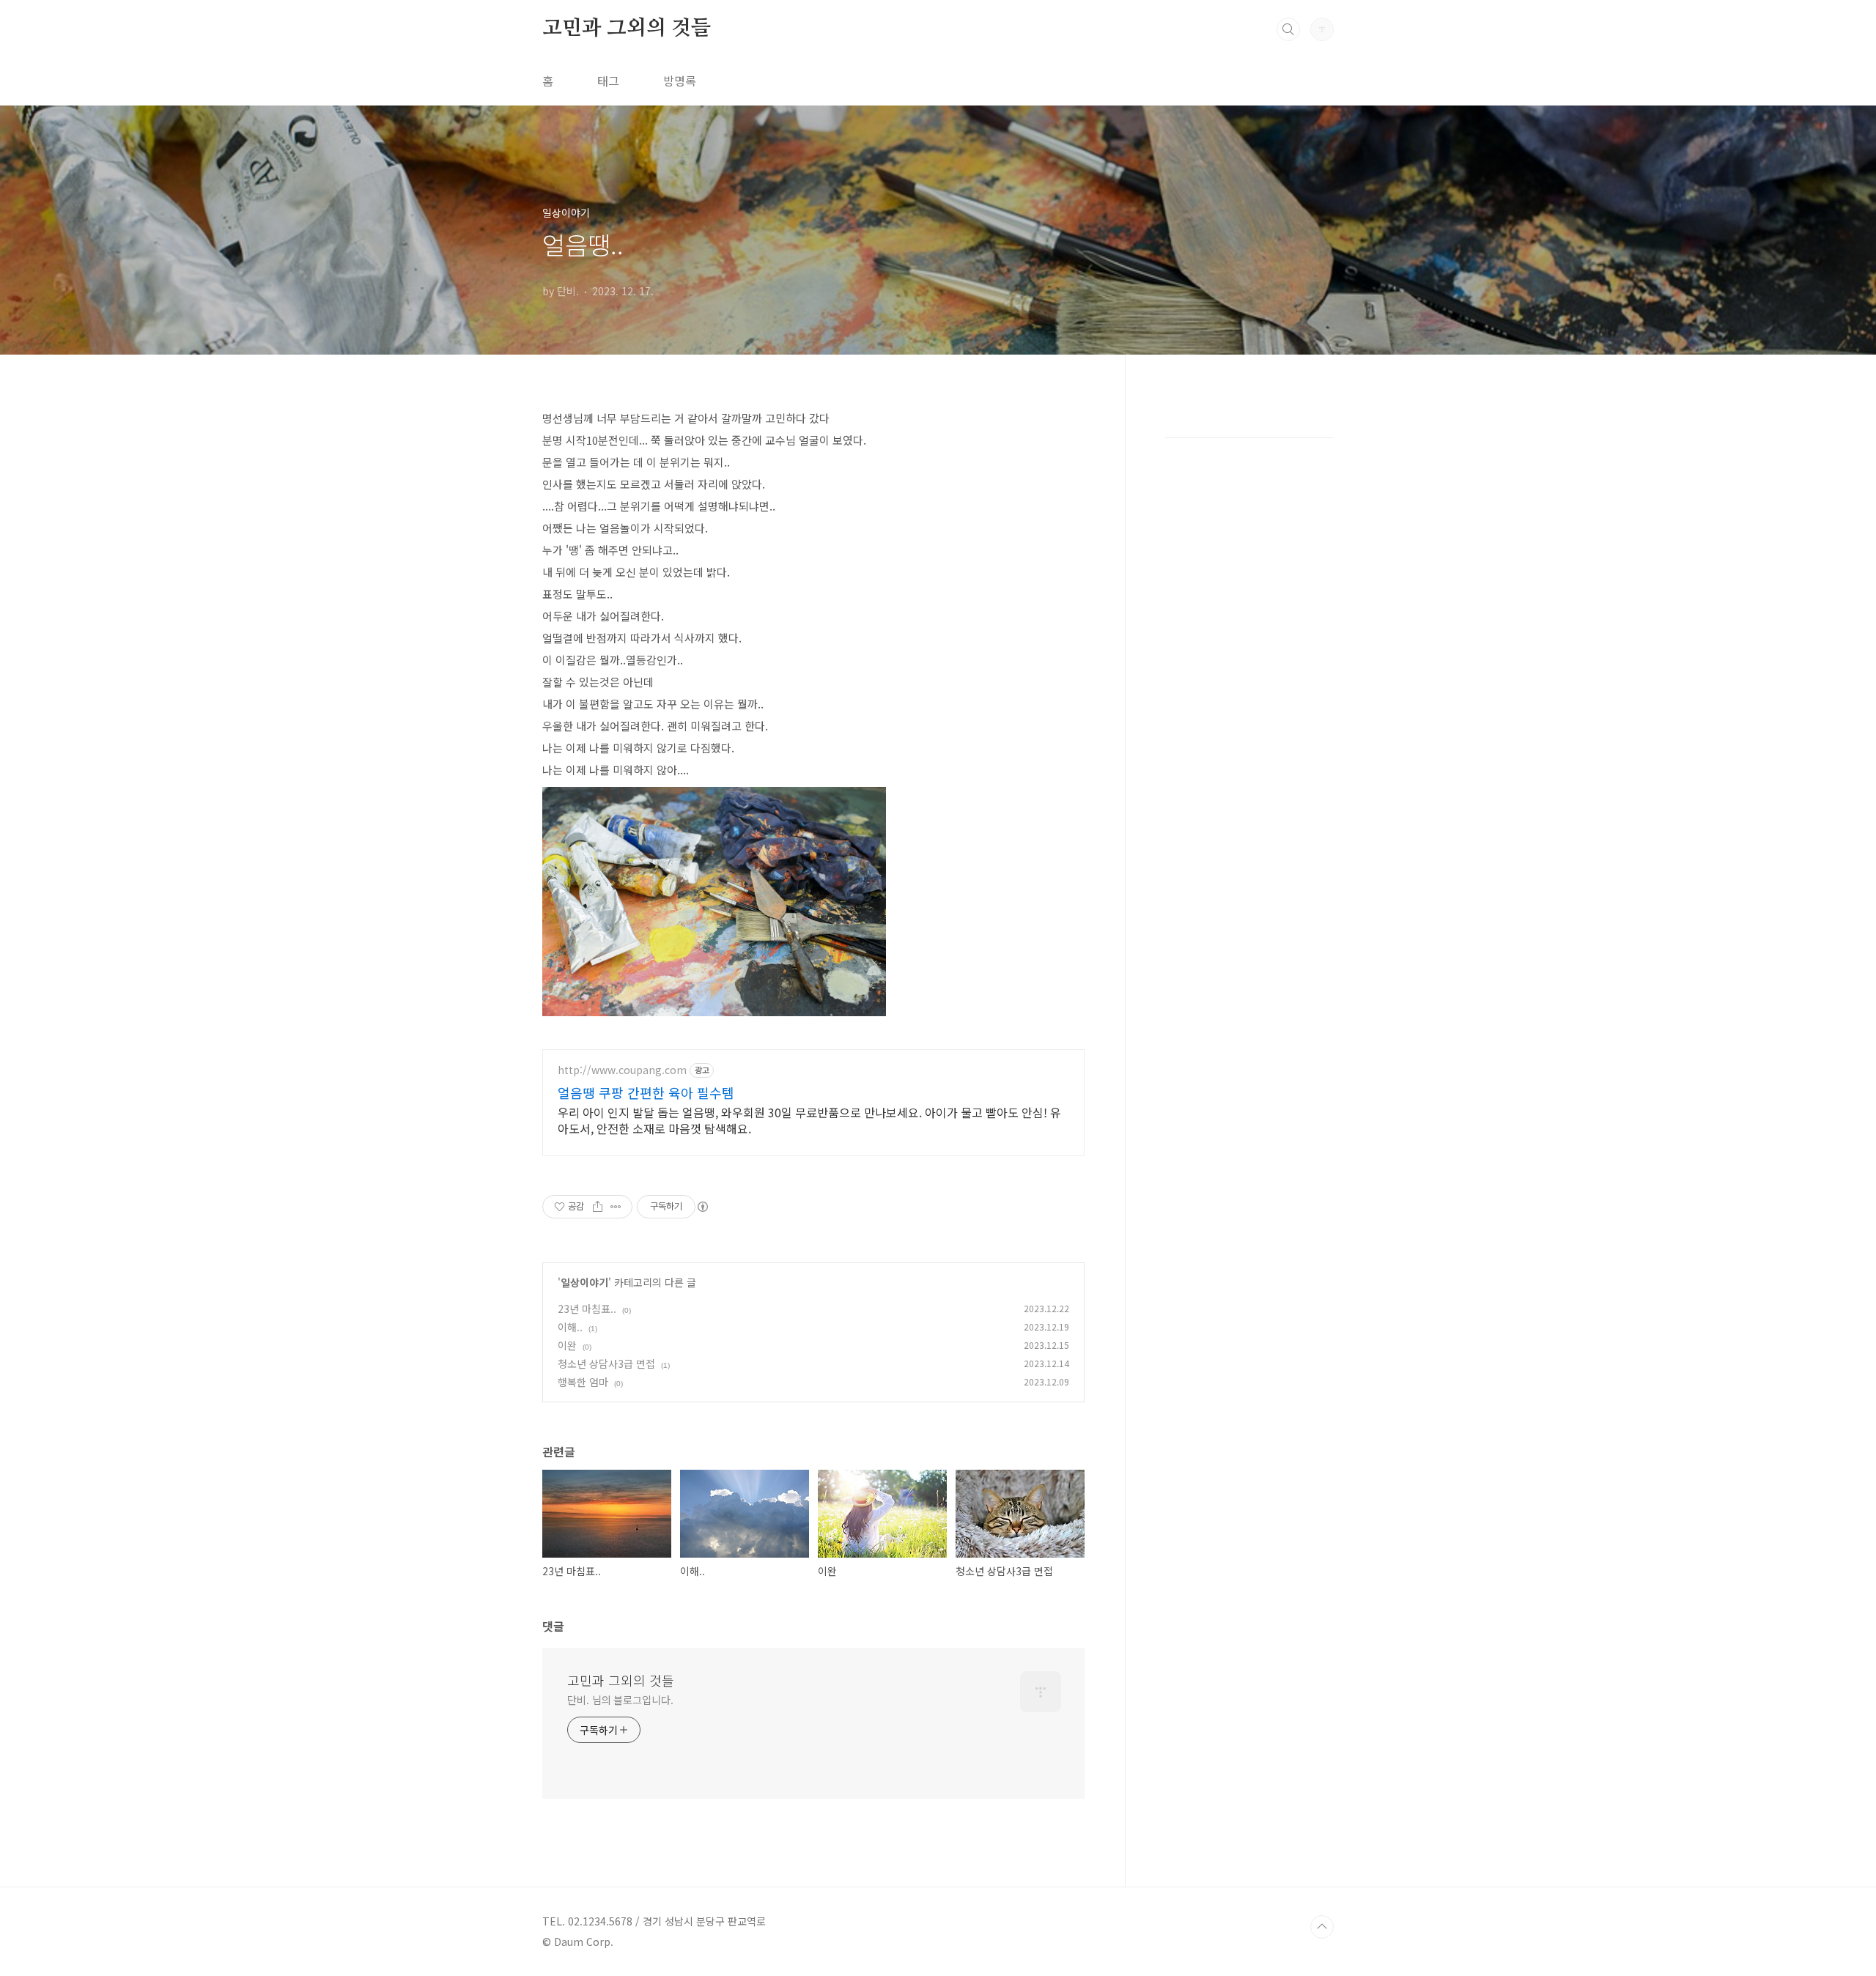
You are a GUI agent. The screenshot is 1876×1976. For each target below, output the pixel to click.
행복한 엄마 (583, 1382)
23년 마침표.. (587, 1309)
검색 (1288, 29)
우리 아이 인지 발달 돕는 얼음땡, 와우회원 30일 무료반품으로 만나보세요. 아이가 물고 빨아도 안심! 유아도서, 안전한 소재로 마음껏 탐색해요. (809, 1120)
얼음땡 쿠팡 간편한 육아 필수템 (646, 1092)
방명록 (680, 81)
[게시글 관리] (616, 1207)
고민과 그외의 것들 (627, 29)
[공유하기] (598, 1207)
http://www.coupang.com (622, 1070)
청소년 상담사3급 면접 (606, 1363)
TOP (1322, 1927)
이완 (567, 1345)
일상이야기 (584, 1282)
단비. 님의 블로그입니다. (620, 1700)
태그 (608, 81)
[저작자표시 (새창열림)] (702, 1207)
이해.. (570, 1327)
